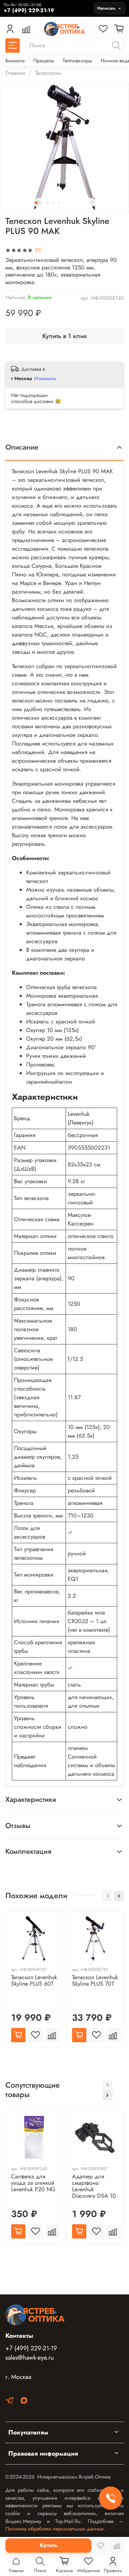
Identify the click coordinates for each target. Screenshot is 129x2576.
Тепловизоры (77, 61)
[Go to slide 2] (42, 203)
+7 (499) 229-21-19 (31, 2348)
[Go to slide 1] (36, 203)
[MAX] (24, 2402)
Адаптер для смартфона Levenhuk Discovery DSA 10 (94, 2186)
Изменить (45, 378)
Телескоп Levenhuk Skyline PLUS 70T (95, 1980)
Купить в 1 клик (65, 336)
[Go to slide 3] (48, 203)
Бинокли (15, 61)
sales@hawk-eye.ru (30, 2357)
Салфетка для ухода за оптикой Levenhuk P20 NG (33, 2183)
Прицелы (44, 61)
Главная (15, 73)
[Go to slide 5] (59, 203)
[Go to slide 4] (53, 203)
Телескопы (48, 73)
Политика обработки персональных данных (55, 2529)
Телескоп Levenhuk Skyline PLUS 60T (34, 1980)
